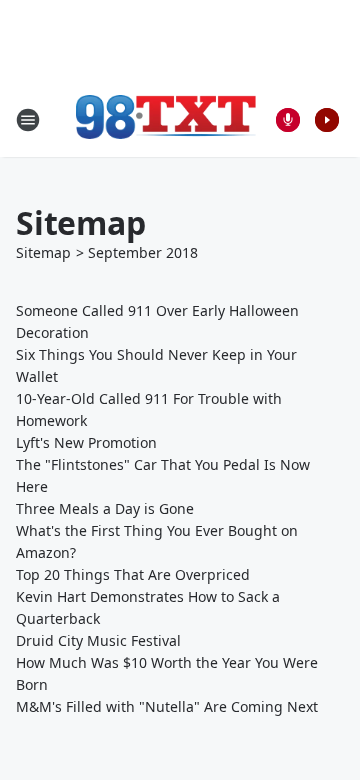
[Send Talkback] (288, 120)
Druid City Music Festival (98, 640)
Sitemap (43, 252)
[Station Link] (166, 119)
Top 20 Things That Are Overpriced (133, 574)
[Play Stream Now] (327, 120)
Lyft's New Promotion (86, 442)
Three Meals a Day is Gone (105, 508)
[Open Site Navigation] (28, 120)
